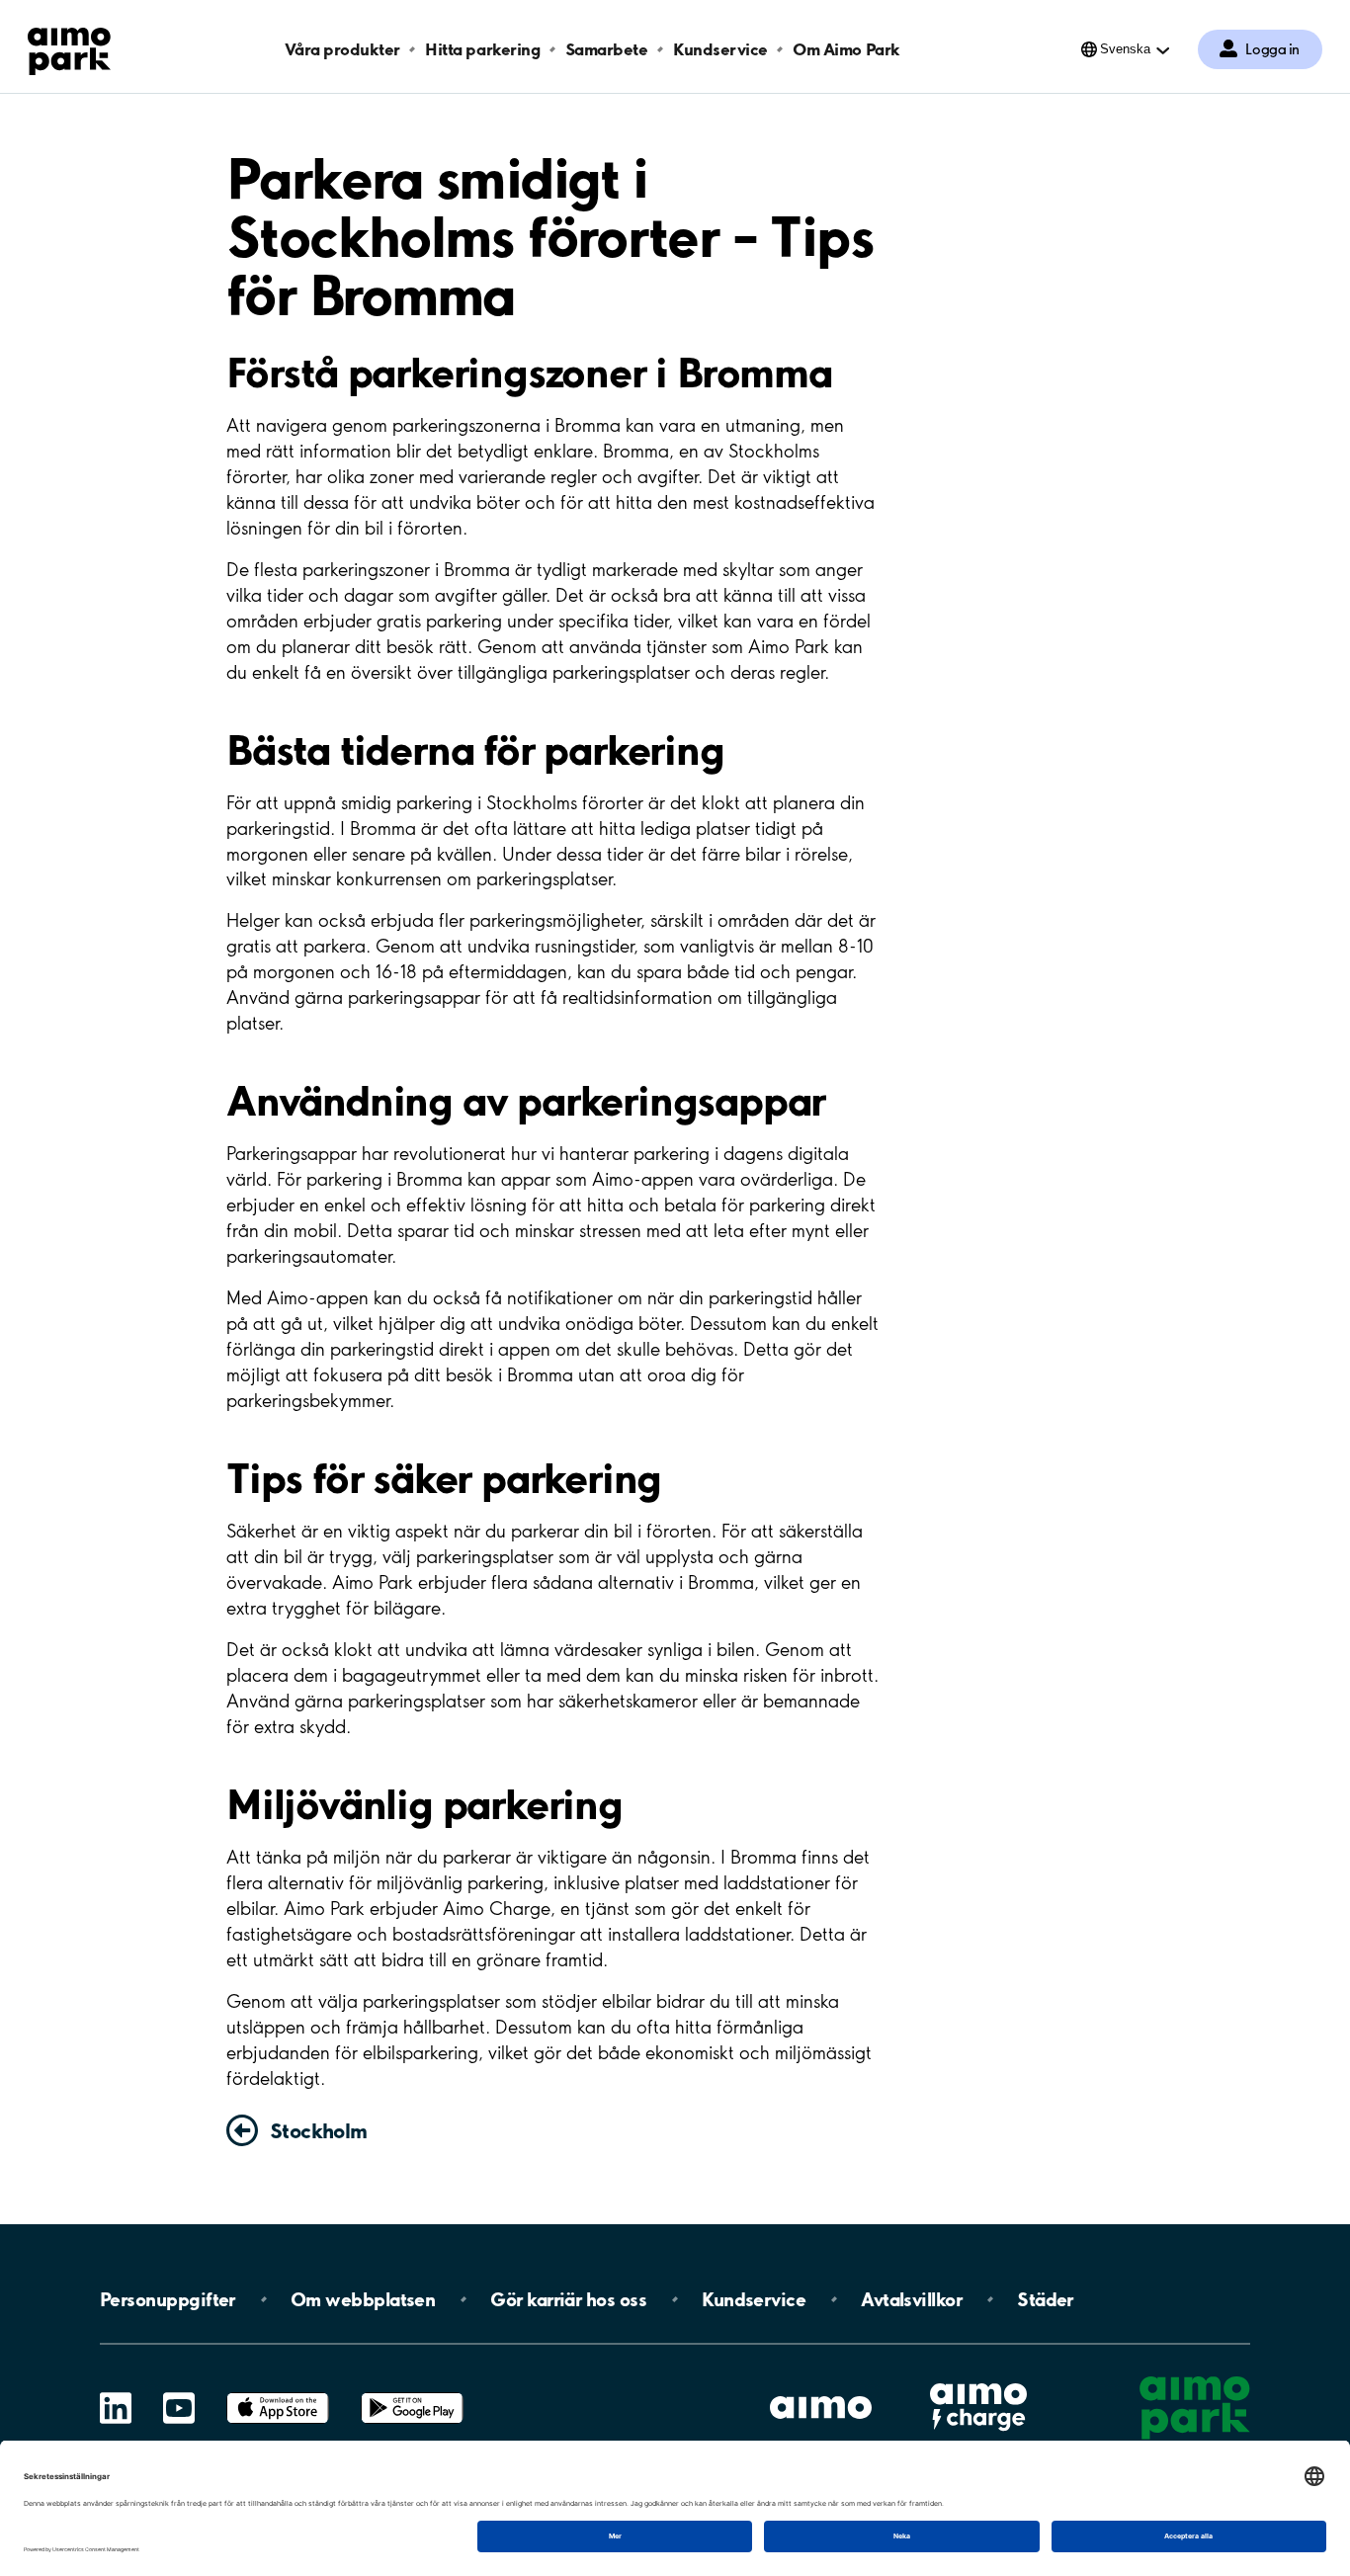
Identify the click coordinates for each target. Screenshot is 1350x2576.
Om (363, 2299)
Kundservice (720, 49)
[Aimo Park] (69, 47)
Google (412, 2393)
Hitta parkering (482, 49)
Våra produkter (342, 49)
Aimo (978, 2381)
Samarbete (607, 49)
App (278, 2393)
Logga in (1272, 49)
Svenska (1125, 49)
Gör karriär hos (568, 2299)
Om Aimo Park (846, 49)
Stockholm (319, 2130)
